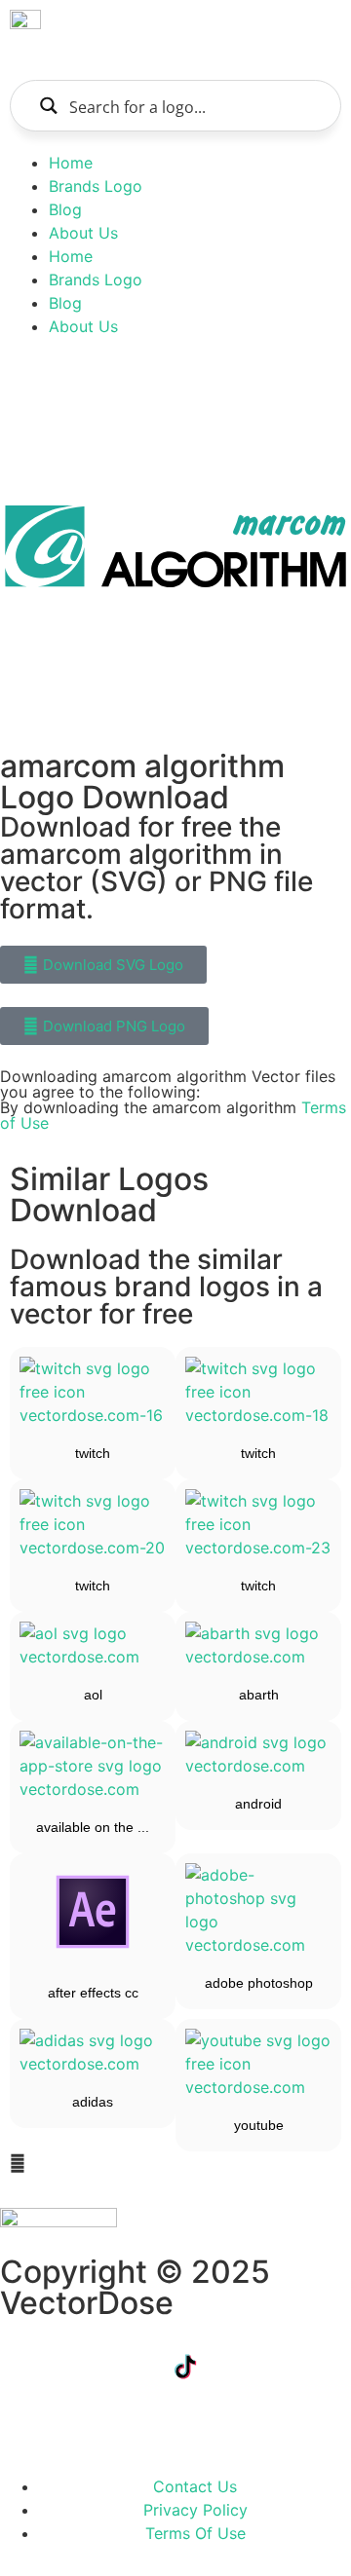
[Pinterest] (24, 2421)
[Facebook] (24, 2367)
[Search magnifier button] (48, 106)
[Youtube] (239, 2367)
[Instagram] (292, 2367)
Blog (65, 209)
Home (71, 163)
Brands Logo (96, 186)
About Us (83, 233)
